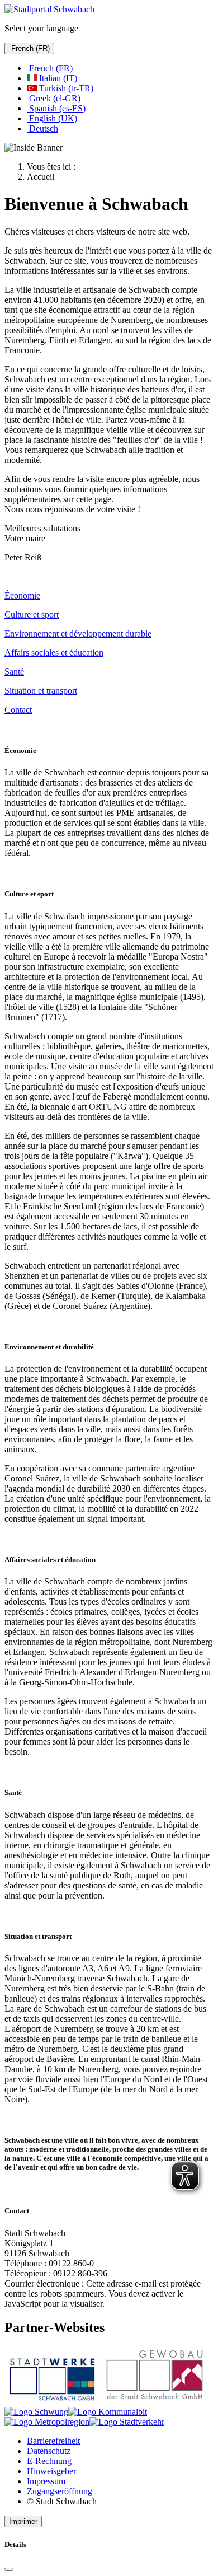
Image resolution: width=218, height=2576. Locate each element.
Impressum (46, 2481)
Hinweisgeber (51, 2471)
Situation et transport (41, 691)
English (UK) (52, 118)
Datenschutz (49, 2451)
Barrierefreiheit (53, 2441)
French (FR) (29, 48)
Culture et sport (32, 614)
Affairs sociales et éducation (54, 653)
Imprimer (23, 2521)
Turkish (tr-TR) (65, 88)
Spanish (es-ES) (56, 108)
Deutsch (42, 128)
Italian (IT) (57, 78)
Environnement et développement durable (78, 634)
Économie (22, 595)
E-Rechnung (49, 2461)
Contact (18, 710)
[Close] (9, 2569)
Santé (14, 672)
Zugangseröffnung (60, 2491)
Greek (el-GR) (54, 98)
